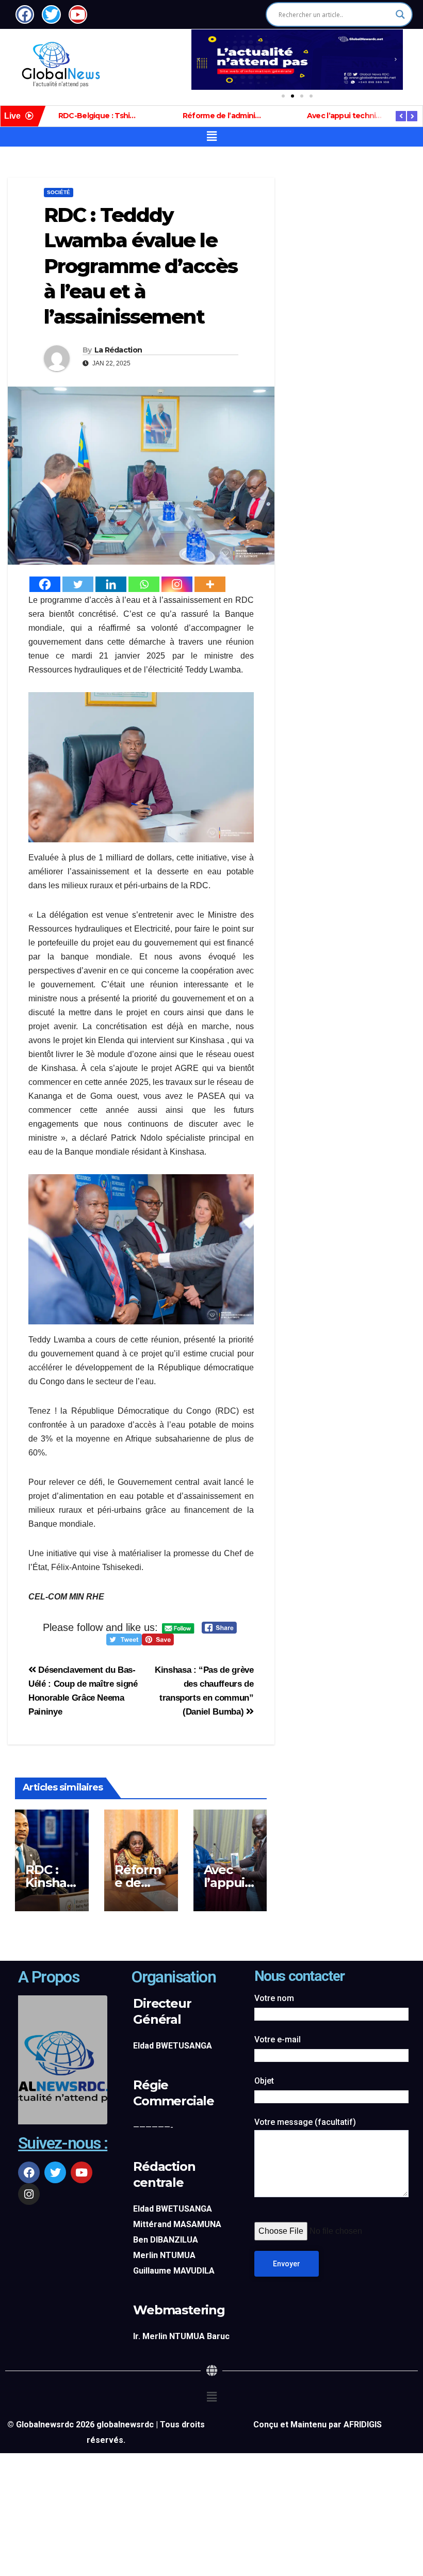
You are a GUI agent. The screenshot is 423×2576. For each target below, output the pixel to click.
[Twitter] (78, 584)
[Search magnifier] (400, 14)
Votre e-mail (278, 2039)
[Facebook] (45, 584)
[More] (210, 584)
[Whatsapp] (144, 584)
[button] (199, 59)
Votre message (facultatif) (305, 2122)
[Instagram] (177, 584)
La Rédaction (118, 350)
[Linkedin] (111, 584)
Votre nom (274, 1998)
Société (59, 192)
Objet (264, 2081)
